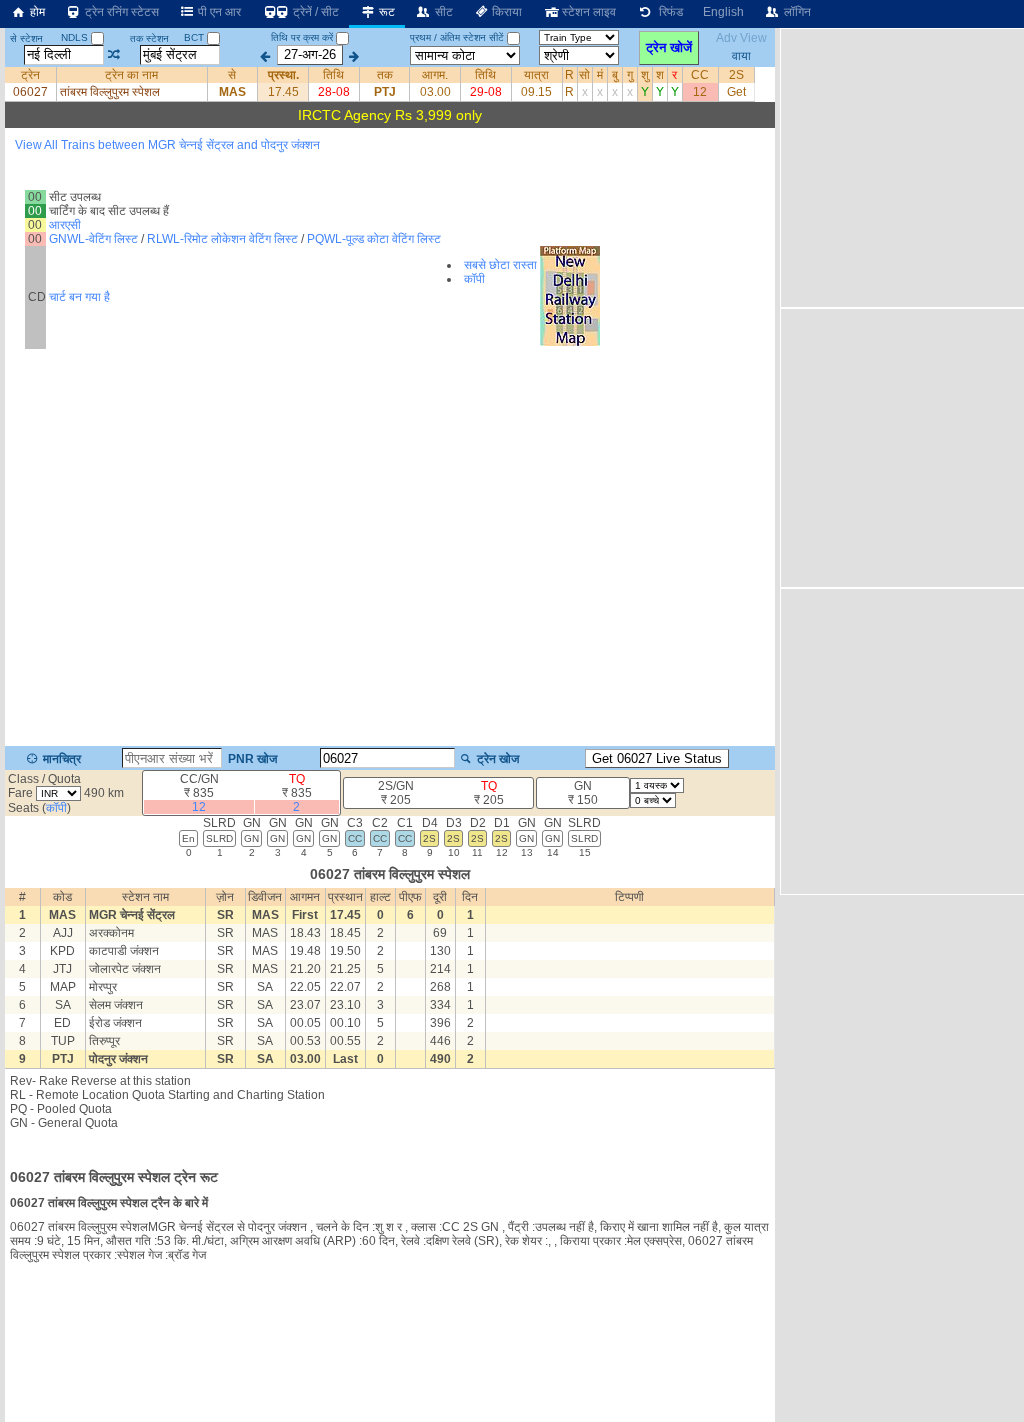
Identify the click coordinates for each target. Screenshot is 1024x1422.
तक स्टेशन (149, 38)
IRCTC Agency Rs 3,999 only (390, 115)
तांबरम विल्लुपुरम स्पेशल (110, 92)
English (723, 12)
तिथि (333, 75)
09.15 (536, 92)
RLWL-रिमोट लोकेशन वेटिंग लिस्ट (222, 239)
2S (736, 75)
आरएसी (65, 225)
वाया (741, 55)
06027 (30, 92)
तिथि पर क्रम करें (302, 37)
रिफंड (668, 12)
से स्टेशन (26, 38)
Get (736, 92)
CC (700, 75)
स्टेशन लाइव (587, 12)
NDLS (76, 37)
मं (600, 75)
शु (645, 75)
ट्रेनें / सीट (314, 12)
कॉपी (474, 279)
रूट (385, 12)
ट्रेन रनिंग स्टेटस (120, 12)
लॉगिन (796, 12)
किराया (505, 12)
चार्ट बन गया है (79, 297)
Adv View (741, 38)
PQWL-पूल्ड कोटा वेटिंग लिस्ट (374, 239)
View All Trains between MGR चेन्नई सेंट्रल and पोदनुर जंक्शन (167, 145)
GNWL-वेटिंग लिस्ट (93, 239)
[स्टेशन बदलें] (114, 55)
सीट (442, 12)
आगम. (435, 75)
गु (630, 75)
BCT (195, 37)
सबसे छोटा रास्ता (500, 265)
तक (385, 75)
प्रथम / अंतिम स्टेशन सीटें (457, 37)
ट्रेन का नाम (131, 75)
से (232, 75)
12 (700, 92)
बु (615, 75)
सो (584, 75)
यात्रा (536, 75)
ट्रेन (30, 75)
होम (36, 12)
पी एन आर (218, 12)
